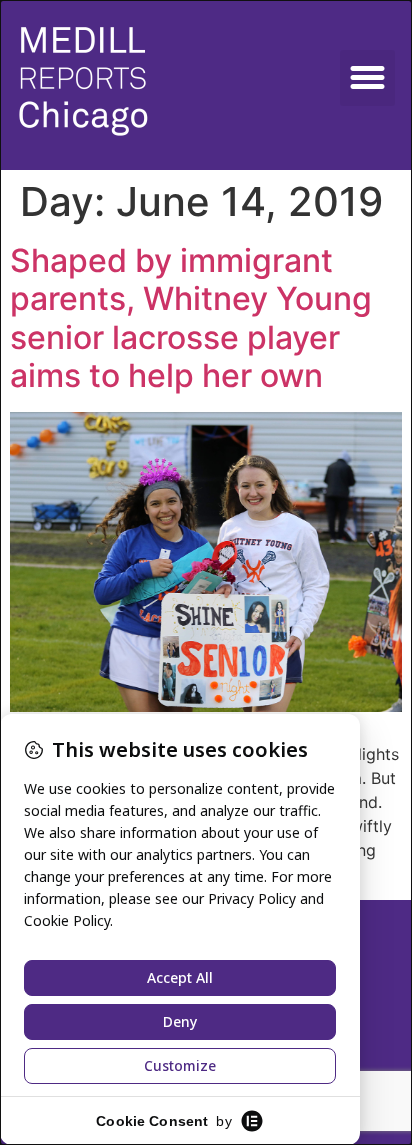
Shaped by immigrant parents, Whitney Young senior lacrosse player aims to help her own (191, 318)
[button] (368, 78)
